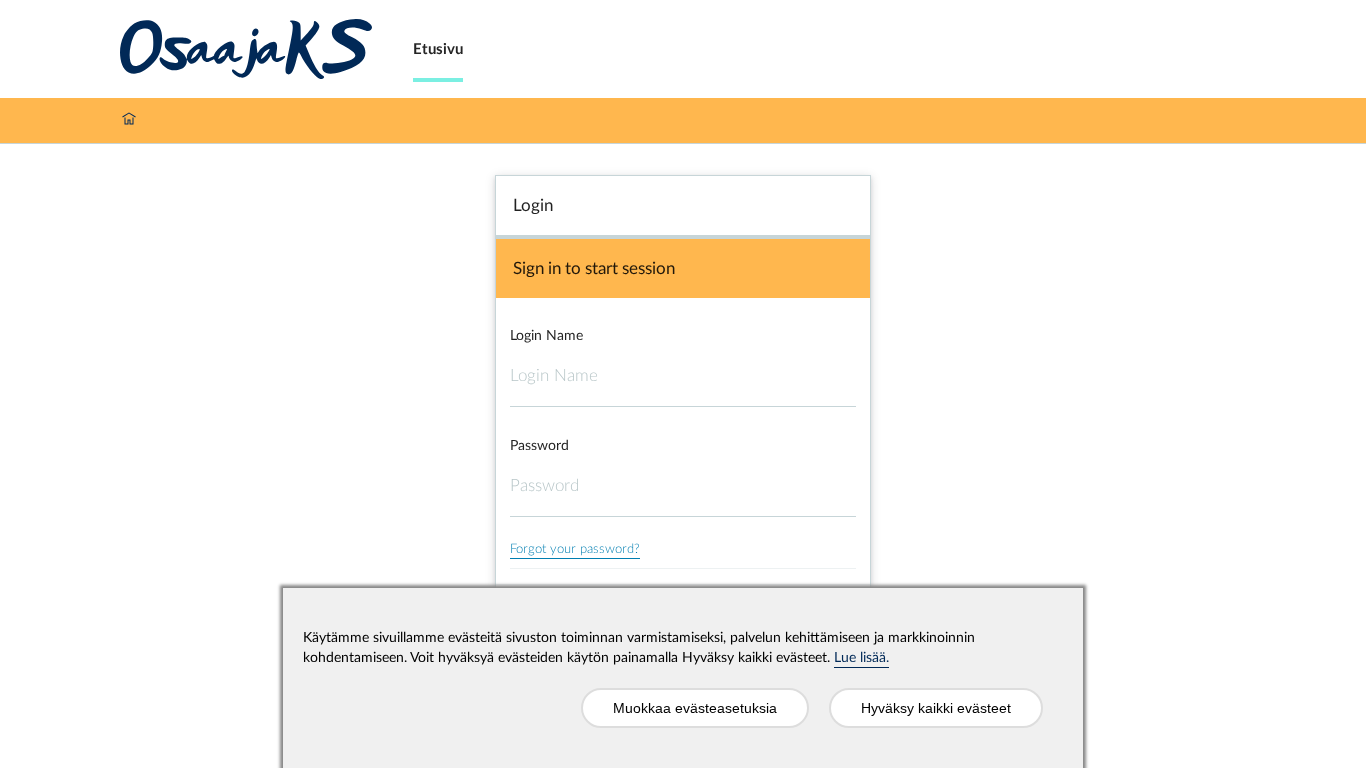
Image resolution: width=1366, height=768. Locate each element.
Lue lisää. (861, 658)
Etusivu (438, 49)
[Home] (129, 120)
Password (539, 446)
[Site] (246, 49)
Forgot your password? (575, 549)
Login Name (546, 336)
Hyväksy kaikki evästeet (936, 708)
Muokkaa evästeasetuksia (695, 708)
